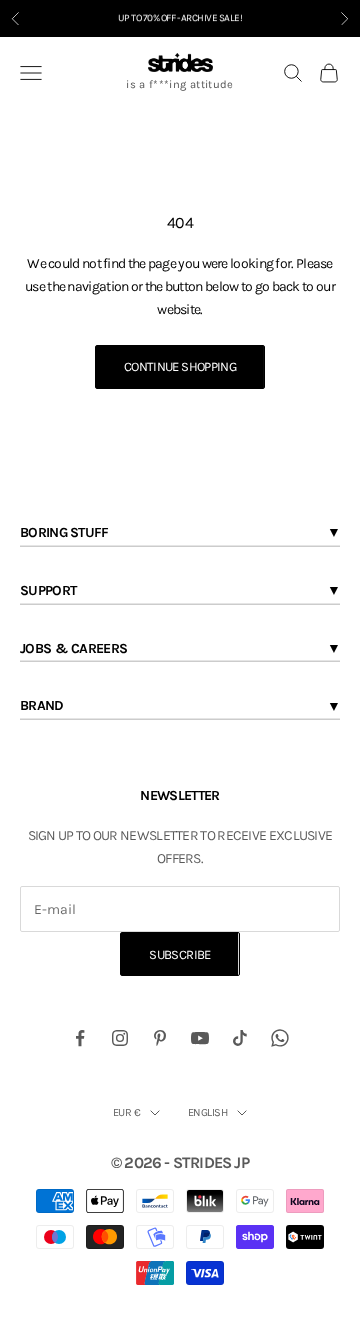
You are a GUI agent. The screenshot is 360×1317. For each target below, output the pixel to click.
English (207, 1112)
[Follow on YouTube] (200, 1038)
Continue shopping (180, 366)
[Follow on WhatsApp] (280, 1038)
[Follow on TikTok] (240, 1038)
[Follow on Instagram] (120, 1038)
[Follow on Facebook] (80, 1038)
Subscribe (179, 954)
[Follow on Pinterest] (160, 1038)
